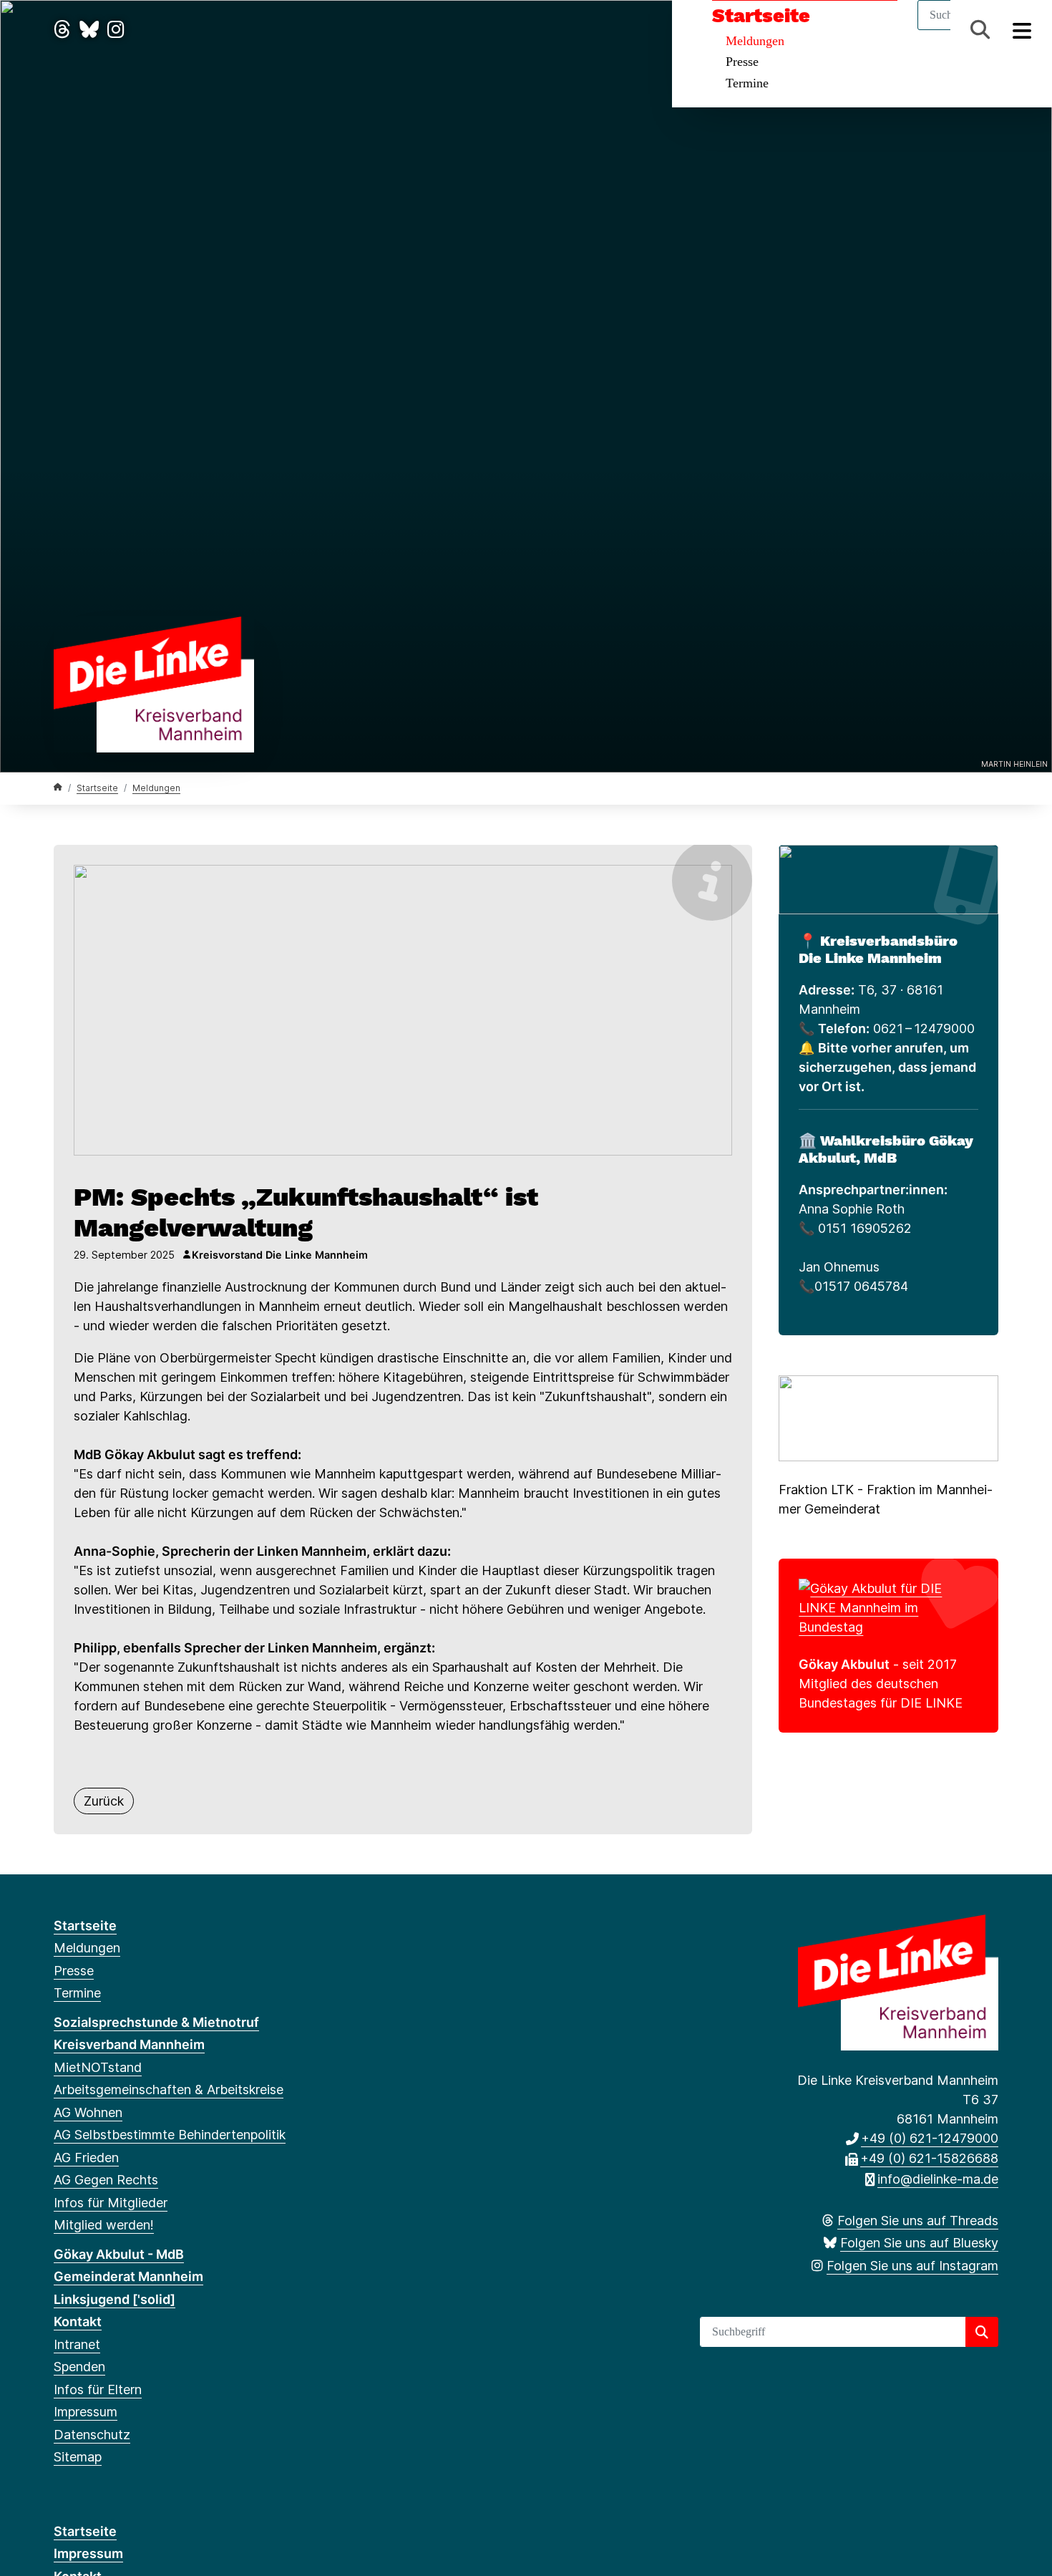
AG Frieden (86, 2158)
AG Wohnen (88, 2112)
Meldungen (755, 41)
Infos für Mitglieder (111, 2203)
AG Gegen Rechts (106, 2180)
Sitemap (78, 2457)
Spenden (79, 2367)
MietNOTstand (98, 2067)
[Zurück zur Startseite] (154, 683)
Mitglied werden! (104, 2225)
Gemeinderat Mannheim (128, 2276)
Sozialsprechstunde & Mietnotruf (156, 2022)
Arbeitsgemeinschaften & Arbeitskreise (169, 2090)
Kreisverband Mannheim (129, 2044)
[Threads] (62, 30)
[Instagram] (116, 30)
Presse (742, 62)
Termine (747, 83)
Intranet (77, 2344)
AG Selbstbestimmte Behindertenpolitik (170, 2135)
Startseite (761, 16)
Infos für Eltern (98, 2389)
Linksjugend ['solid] (115, 2299)
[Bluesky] (89, 30)
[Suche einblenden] (980, 30)
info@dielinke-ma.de (938, 2179)
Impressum (86, 2412)
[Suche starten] (982, 2332)
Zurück (104, 1801)
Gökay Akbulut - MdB (119, 2254)
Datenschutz (92, 2435)
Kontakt (78, 2321)
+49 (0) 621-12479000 (930, 2138)
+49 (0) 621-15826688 (929, 2158)
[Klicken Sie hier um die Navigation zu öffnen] (1022, 30)
